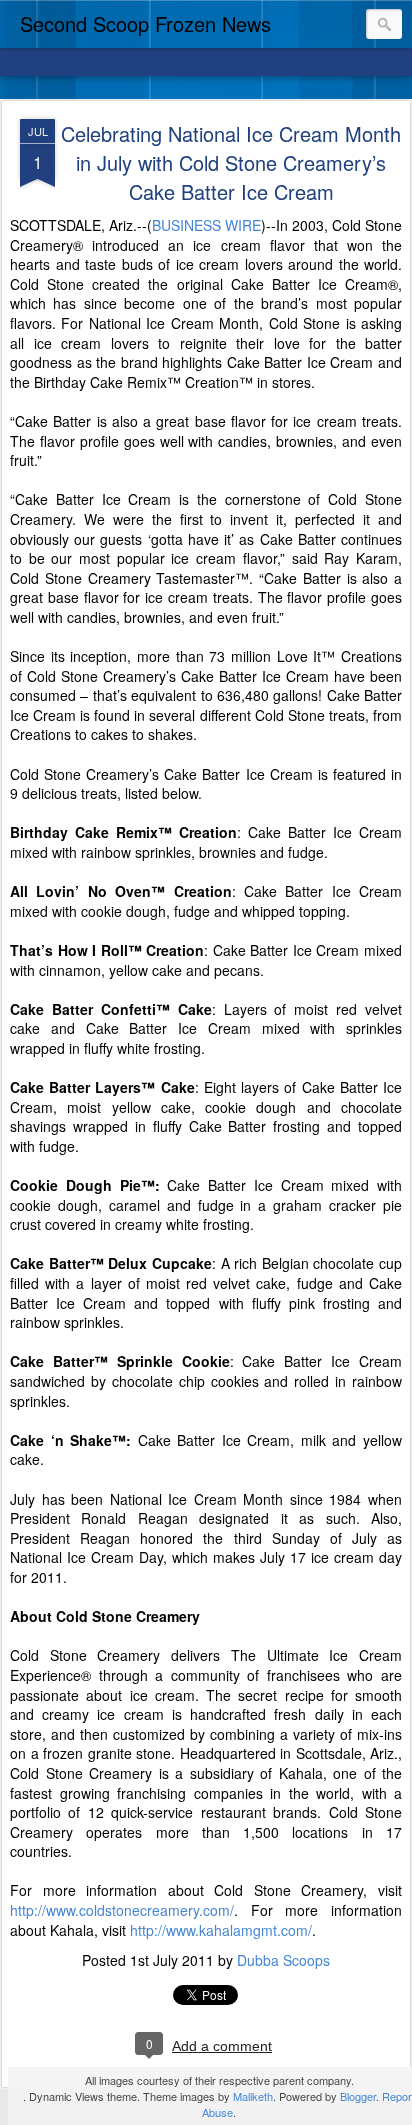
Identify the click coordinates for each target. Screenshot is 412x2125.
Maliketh (253, 2096)
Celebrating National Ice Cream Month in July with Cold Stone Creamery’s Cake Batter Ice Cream (231, 162)
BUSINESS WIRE (206, 225)
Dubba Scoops (283, 1960)
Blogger (358, 2096)
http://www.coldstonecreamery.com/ (122, 1910)
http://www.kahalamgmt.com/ (221, 1930)
